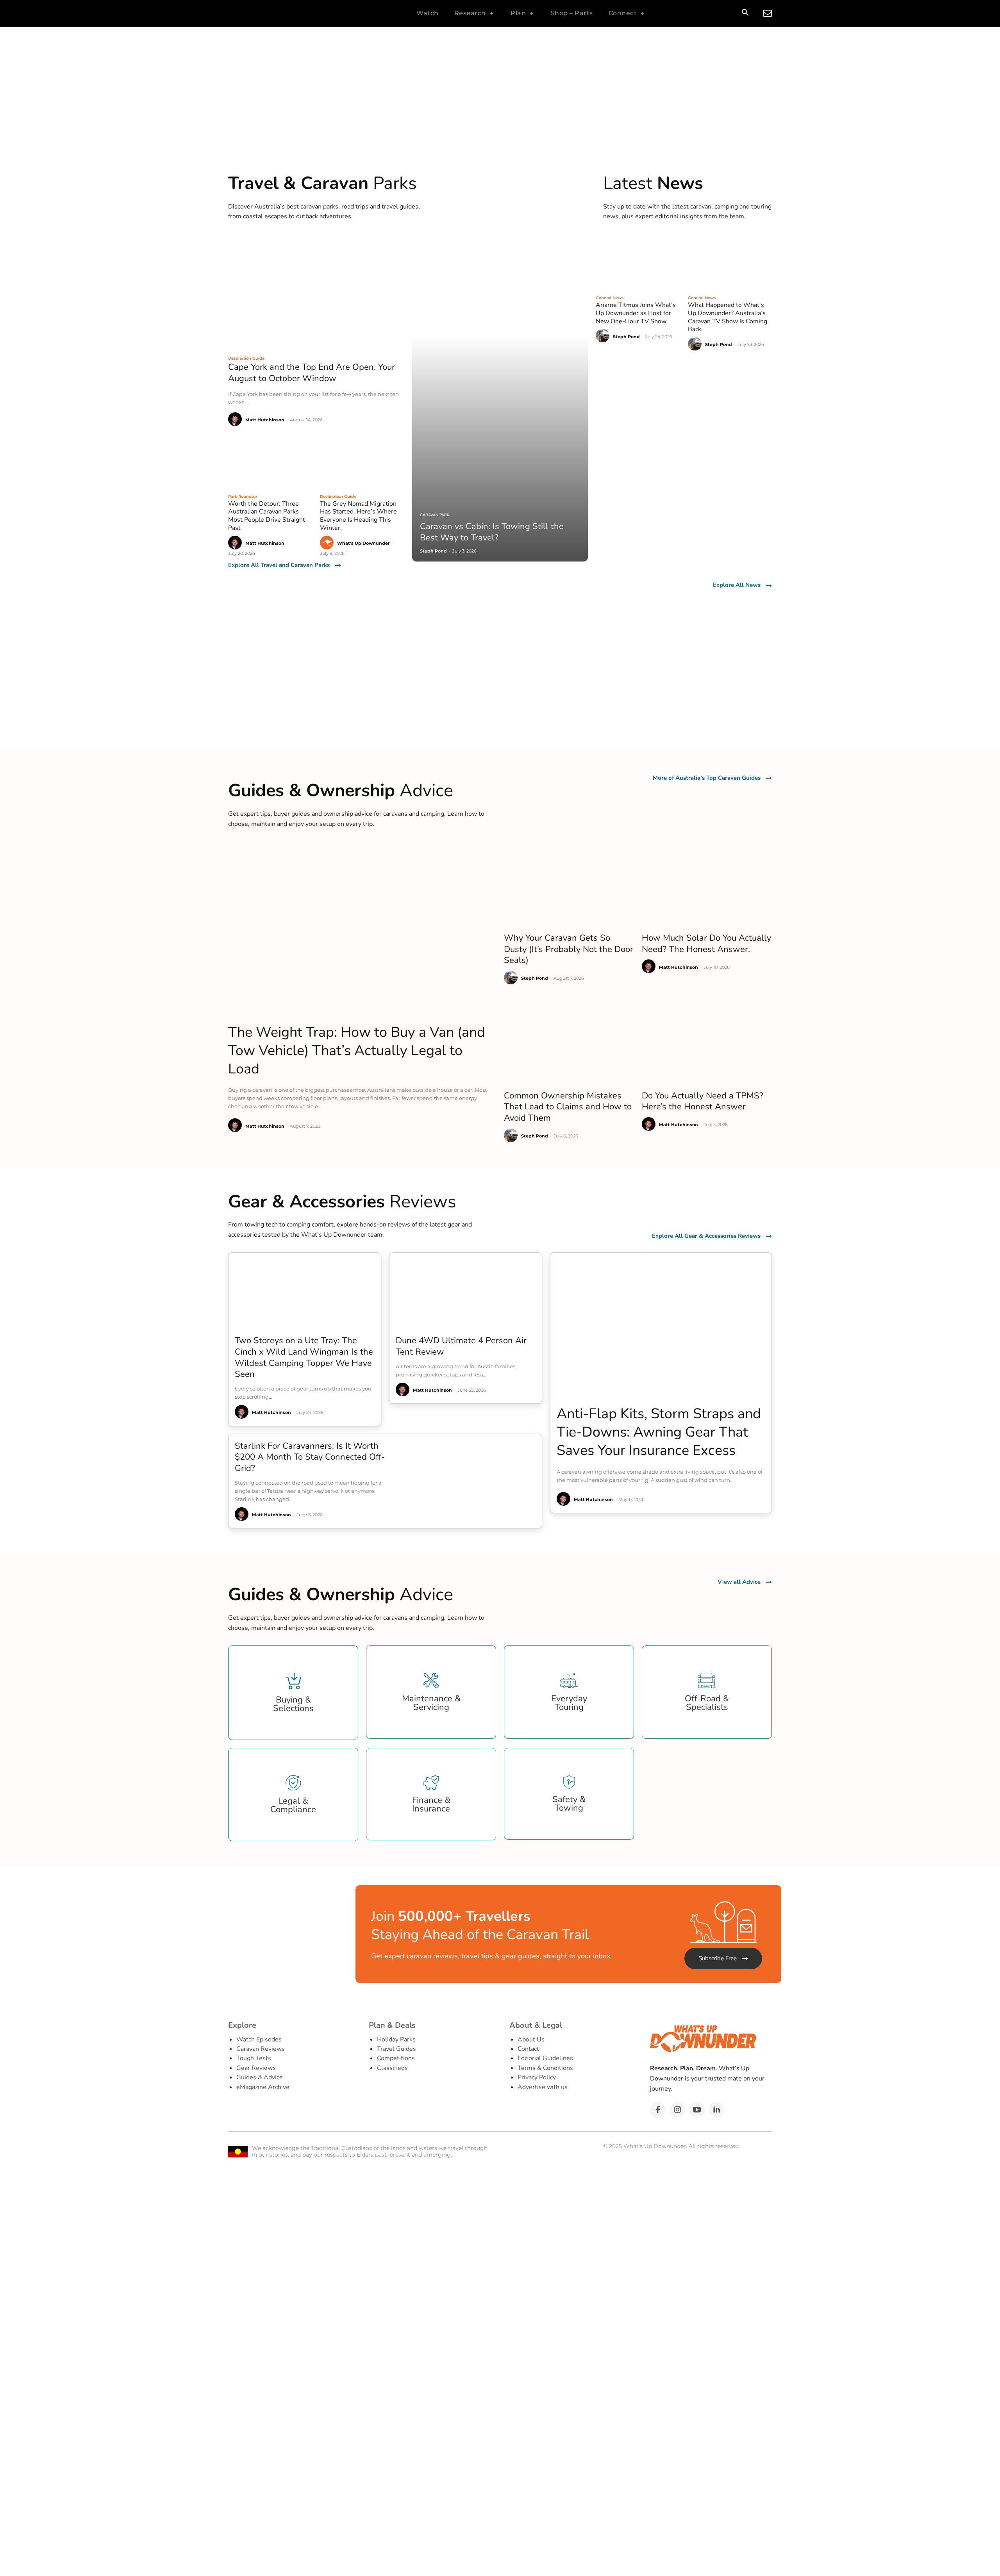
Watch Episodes (259, 2039)
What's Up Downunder (363, 543)
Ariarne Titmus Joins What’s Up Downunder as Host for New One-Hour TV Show (636, 313)
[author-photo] (236, 420)
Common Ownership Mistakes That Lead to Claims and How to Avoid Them (568, 1107)
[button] (745, 14)
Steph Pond (626, 337)
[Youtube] (697, 2110)
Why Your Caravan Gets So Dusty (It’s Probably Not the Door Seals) (569, 949)
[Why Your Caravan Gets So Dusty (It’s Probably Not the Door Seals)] (569, 884)
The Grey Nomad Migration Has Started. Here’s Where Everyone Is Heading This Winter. (358, 516)
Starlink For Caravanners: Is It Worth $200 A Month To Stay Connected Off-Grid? (310, 1457)
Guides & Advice (260, 2077)
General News (610, 298)
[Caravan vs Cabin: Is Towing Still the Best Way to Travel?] (500, 398)
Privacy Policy (537, 2077)
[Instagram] (677, 2110)
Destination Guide (246, 358)
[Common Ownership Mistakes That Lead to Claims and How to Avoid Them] (569, 1042)
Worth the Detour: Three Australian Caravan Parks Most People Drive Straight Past (267, 516)
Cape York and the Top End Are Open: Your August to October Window (312, 373)
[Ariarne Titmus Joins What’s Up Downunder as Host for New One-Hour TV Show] (638, 262)
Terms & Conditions (545, 2068)
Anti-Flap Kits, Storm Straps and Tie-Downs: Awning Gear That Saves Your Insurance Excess (659, 1432)
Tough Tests (254, 2058)
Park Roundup (243, 496)
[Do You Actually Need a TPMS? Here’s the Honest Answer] (707, 1042)
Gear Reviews (256, 2068)
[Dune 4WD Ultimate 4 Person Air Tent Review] (466, 1291)
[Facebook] (658, 2110)
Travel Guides (396, 2049)
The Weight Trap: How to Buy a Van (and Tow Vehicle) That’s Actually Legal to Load (357, 1051)
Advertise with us (543, 2087)
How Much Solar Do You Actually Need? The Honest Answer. (706, 944)
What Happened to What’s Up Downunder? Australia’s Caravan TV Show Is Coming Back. (728, 317)
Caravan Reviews (261, 2049)
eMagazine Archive (263, 2087)
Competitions (396, 2058)
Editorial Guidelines (545, 2058)
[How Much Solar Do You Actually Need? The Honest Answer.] (707, 884)
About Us (531, 2039)
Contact (528, 2049)
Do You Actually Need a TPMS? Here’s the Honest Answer (703, 1101)
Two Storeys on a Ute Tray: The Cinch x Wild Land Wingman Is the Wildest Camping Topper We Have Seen (304, 1357)
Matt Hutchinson (265, 420)
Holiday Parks (396, 2039)
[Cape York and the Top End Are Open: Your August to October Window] (316, 292)
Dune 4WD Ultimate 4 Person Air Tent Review (461, 1346)
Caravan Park (435, 515)
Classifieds (392, 2068)
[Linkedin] (716, 2110)
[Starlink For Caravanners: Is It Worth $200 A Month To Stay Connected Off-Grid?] (471, 1481)
